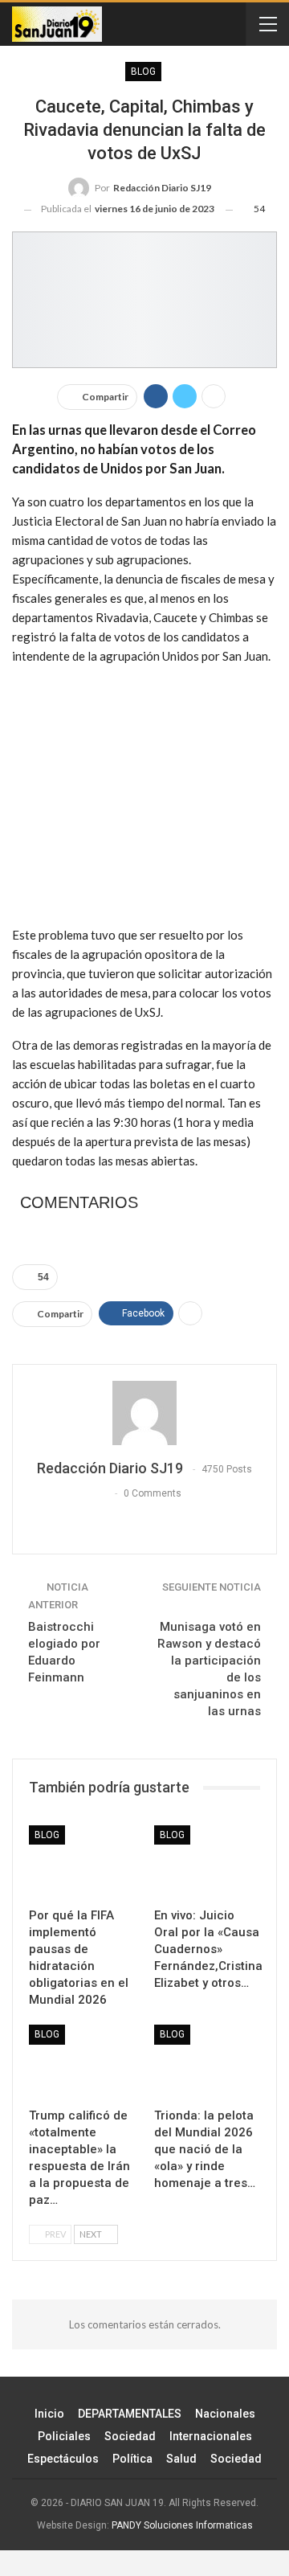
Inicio (49, 2414)
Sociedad (130, 2436)
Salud (181, 2459)
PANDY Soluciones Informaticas (182, 2525)
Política (132, 2459)
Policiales (64, 2436)
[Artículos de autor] (144, 1413)
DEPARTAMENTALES (130, 2414)
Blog (143, 72)
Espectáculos (63, 2459)
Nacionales (225, 2414)
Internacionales (211, 2436)
